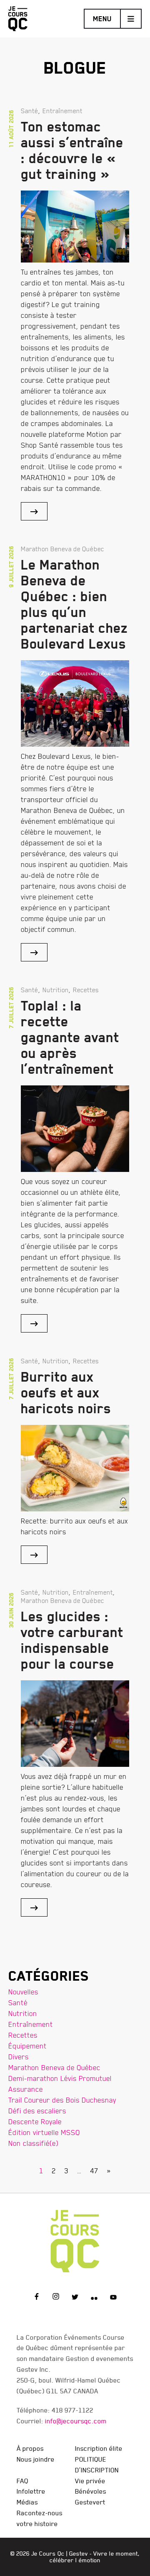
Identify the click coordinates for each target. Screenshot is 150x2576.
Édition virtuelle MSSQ (44, 2132)
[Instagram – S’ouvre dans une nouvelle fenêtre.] (56, 2298)
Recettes (23, 2035)
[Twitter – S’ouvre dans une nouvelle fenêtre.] (75, 2298)
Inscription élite (99, 2448)
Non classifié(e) (33, 2143)
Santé (18, 2003)
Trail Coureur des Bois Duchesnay (62, 2100)
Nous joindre (36, 2459)
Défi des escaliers (37, 2111)
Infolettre (31, 2491)
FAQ (22, 2481)
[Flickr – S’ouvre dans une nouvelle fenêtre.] (94, 2298)
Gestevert (90, 2502)
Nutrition (23, 2013)
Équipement (27, 2046)
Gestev (79, 2554)
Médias (27, 2502)
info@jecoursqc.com (76, 2421)
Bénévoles (91, 2491)
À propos (30, 2448)
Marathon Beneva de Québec (54, 2067)
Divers (19, 2057)
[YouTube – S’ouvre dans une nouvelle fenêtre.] (113, 2298)
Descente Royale (35, 2121)
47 (94, 2171)
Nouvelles (23, 1992)
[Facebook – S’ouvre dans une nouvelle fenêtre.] (37, 2298)
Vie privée (90, 2481)
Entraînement (31, 2024)
